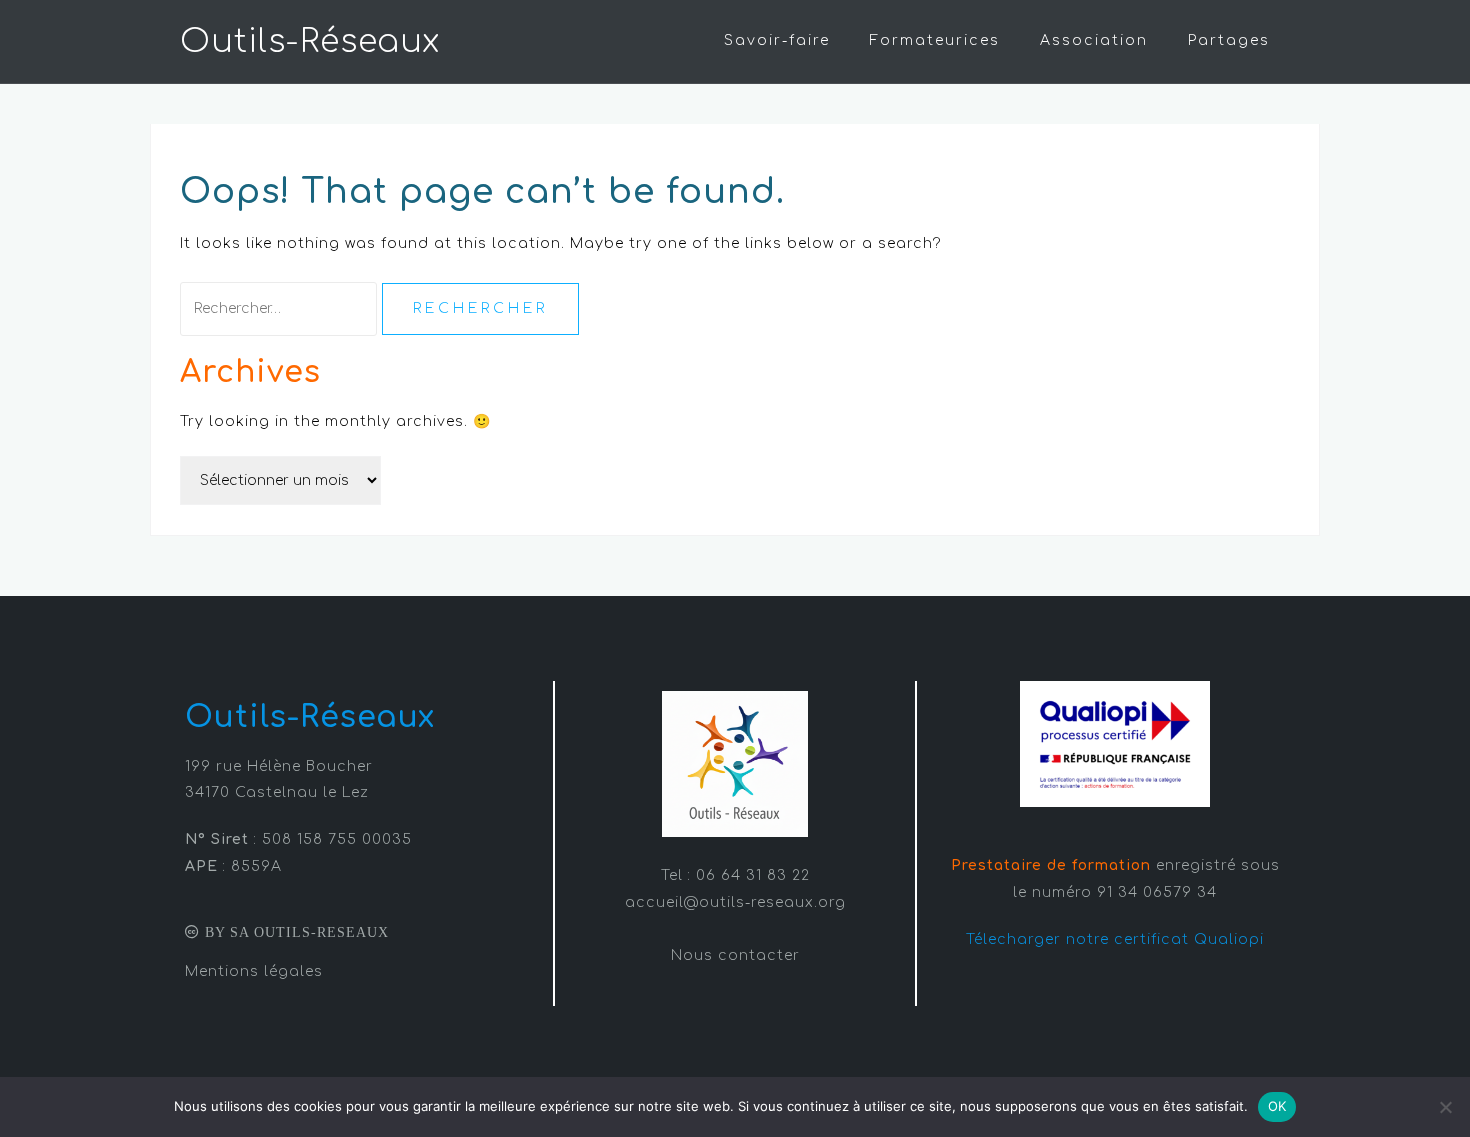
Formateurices (935, 40)
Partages (1229, 40)
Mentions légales (254, 971)
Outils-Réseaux (310, 41)
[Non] (1445, 1107)
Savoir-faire (777, 40)
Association (1094, 40)
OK (1277, 1106)
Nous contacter (735, 955)
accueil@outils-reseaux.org (735, 902)
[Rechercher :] (281, 308)
